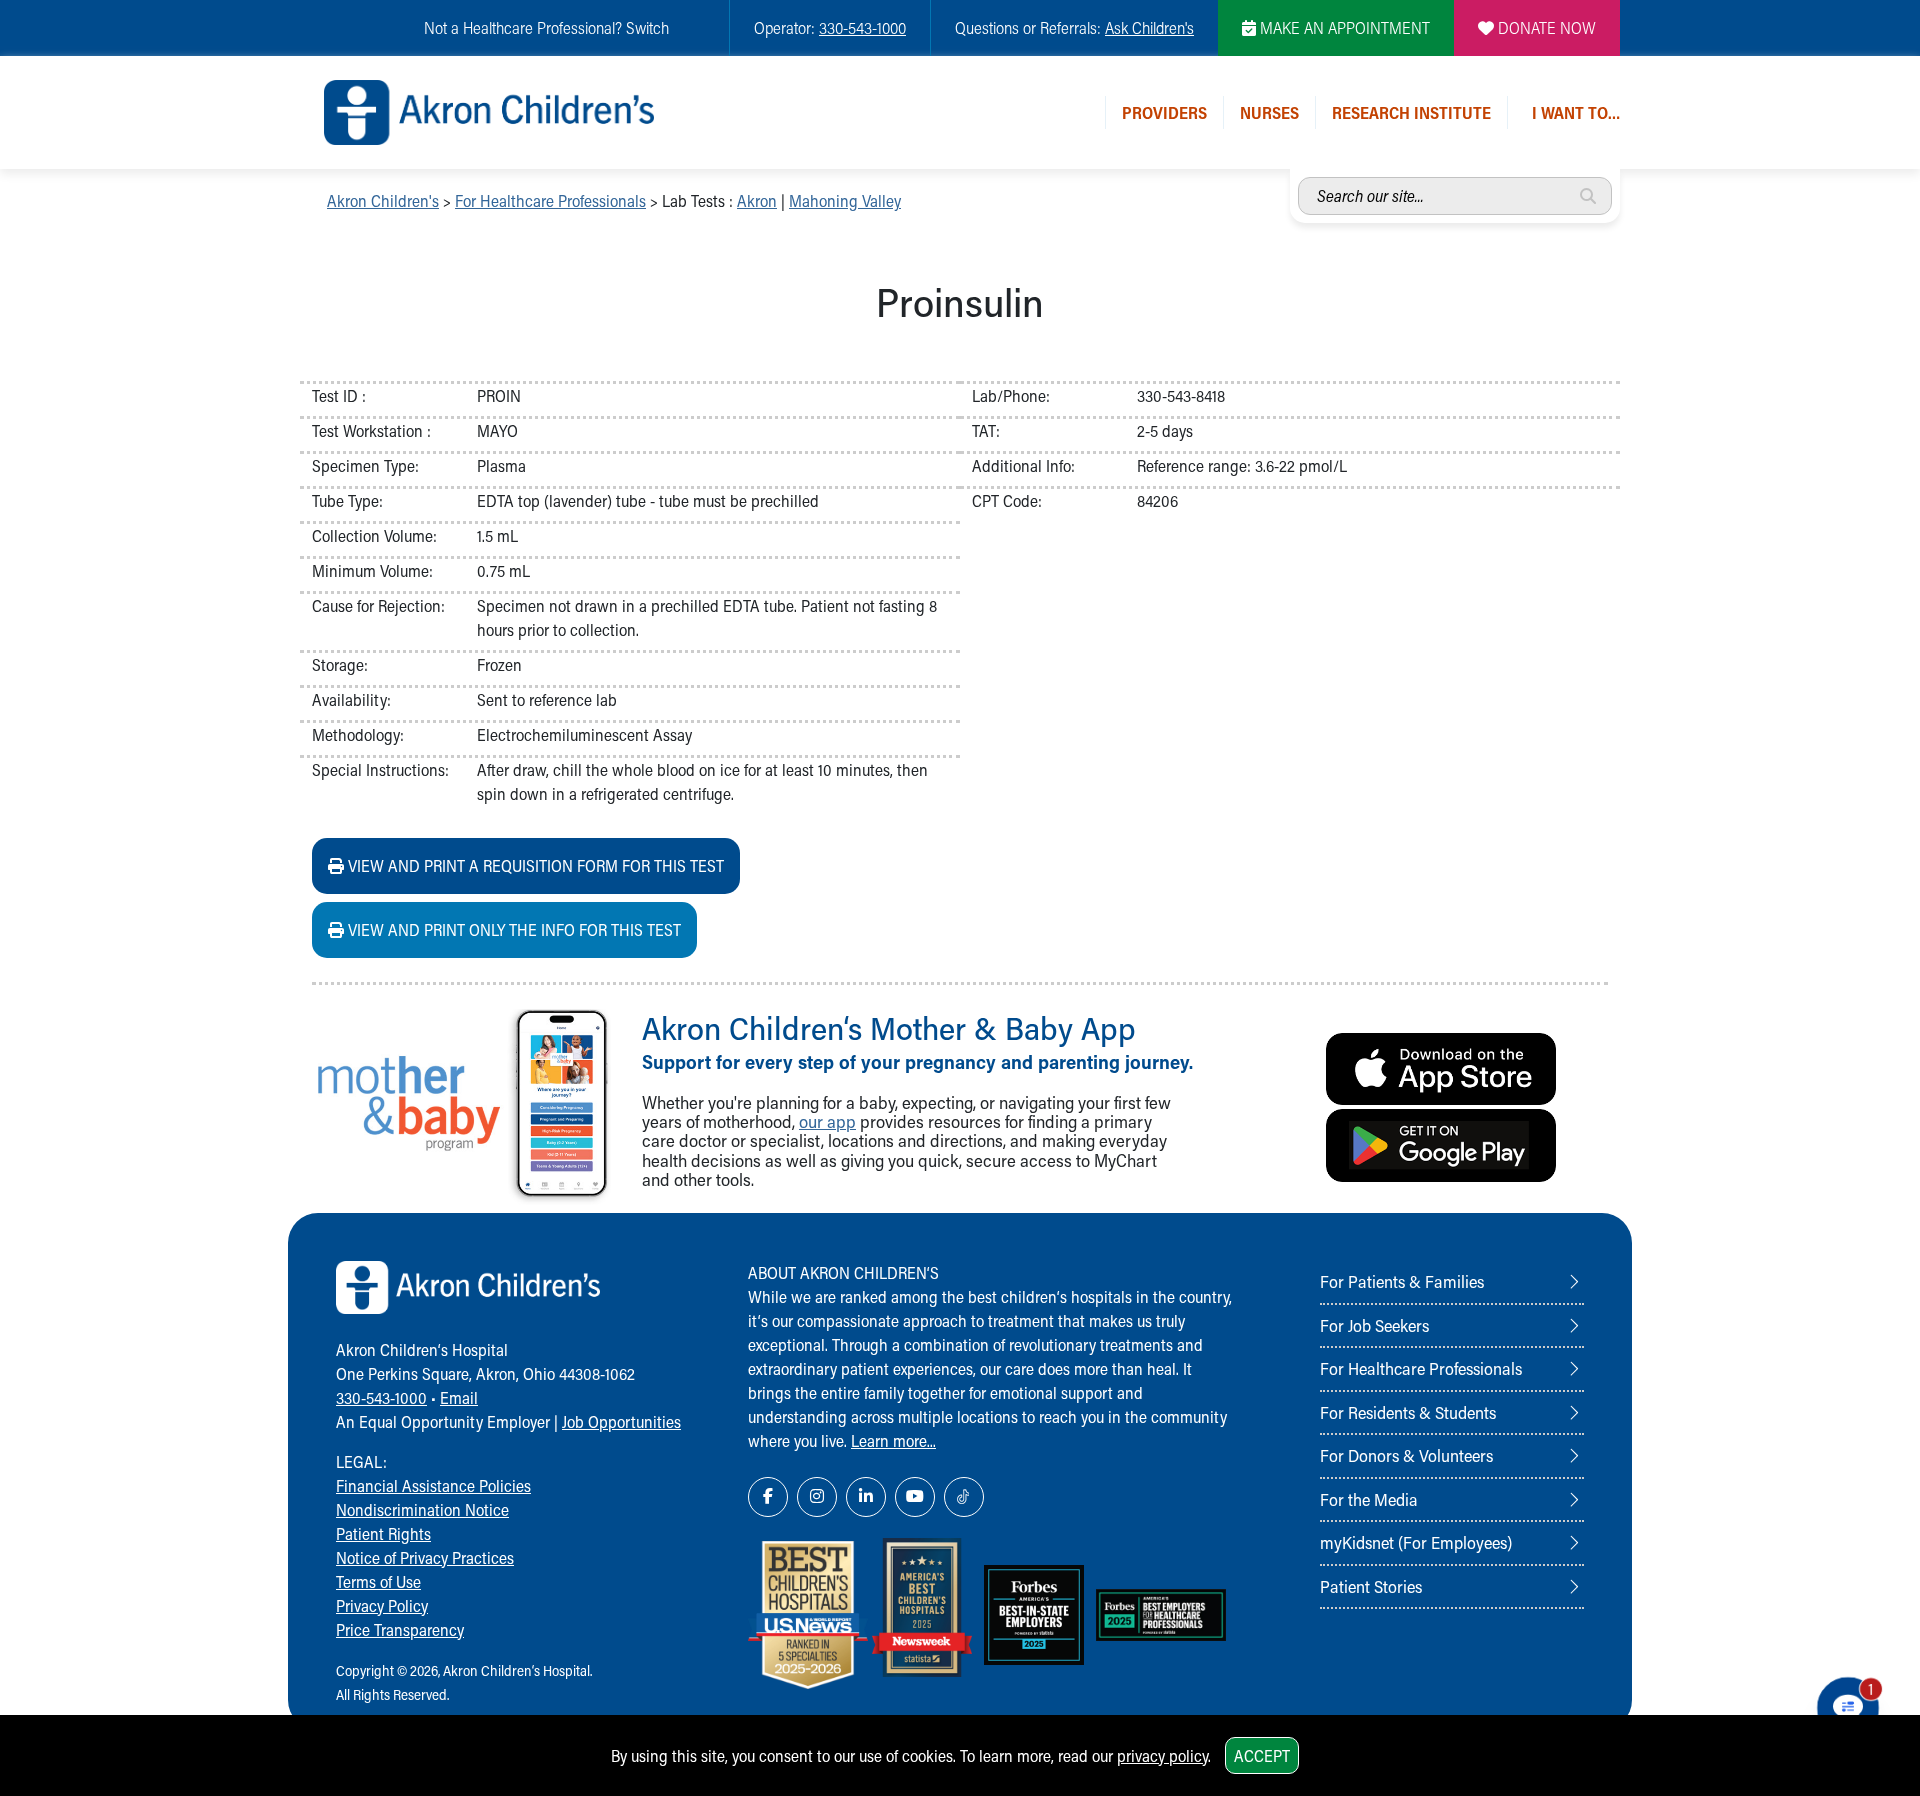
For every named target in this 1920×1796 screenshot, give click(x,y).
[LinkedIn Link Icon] (866, 1497)
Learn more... (893, 1440)
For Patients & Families (1402, 1281)
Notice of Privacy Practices (425, 1557)
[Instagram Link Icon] (817, 1497)
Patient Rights (383, 1533)
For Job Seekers (1374, 1325)
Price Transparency (400, 1629)
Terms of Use (378, 1581)
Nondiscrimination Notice (422, 1509)
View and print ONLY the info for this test (512, 929)
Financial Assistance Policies (433, 1485)
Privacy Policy (382, 1605)
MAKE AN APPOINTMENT (1343, 27)
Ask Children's (1149, 27)
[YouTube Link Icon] (915, 1497)
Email (459, 1397)
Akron (757, 200)
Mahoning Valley (845, 200)
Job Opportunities (621, 1421)
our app (827, 1121)
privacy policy (1162, 1755)
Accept (1262, 1755)
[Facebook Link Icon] (768, 1497)
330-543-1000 (862, 27)
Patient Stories (1371, 1586)
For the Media (1369, 1499)
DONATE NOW (1545, 27)
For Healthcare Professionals (550, 200)
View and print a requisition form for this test (534, 865)
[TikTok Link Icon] (964, 1497)
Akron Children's (383, 200)
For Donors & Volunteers (1406, 1455)
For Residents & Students (1408, 1412)
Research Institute (1411, 112)
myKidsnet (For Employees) (1416, 1542)
